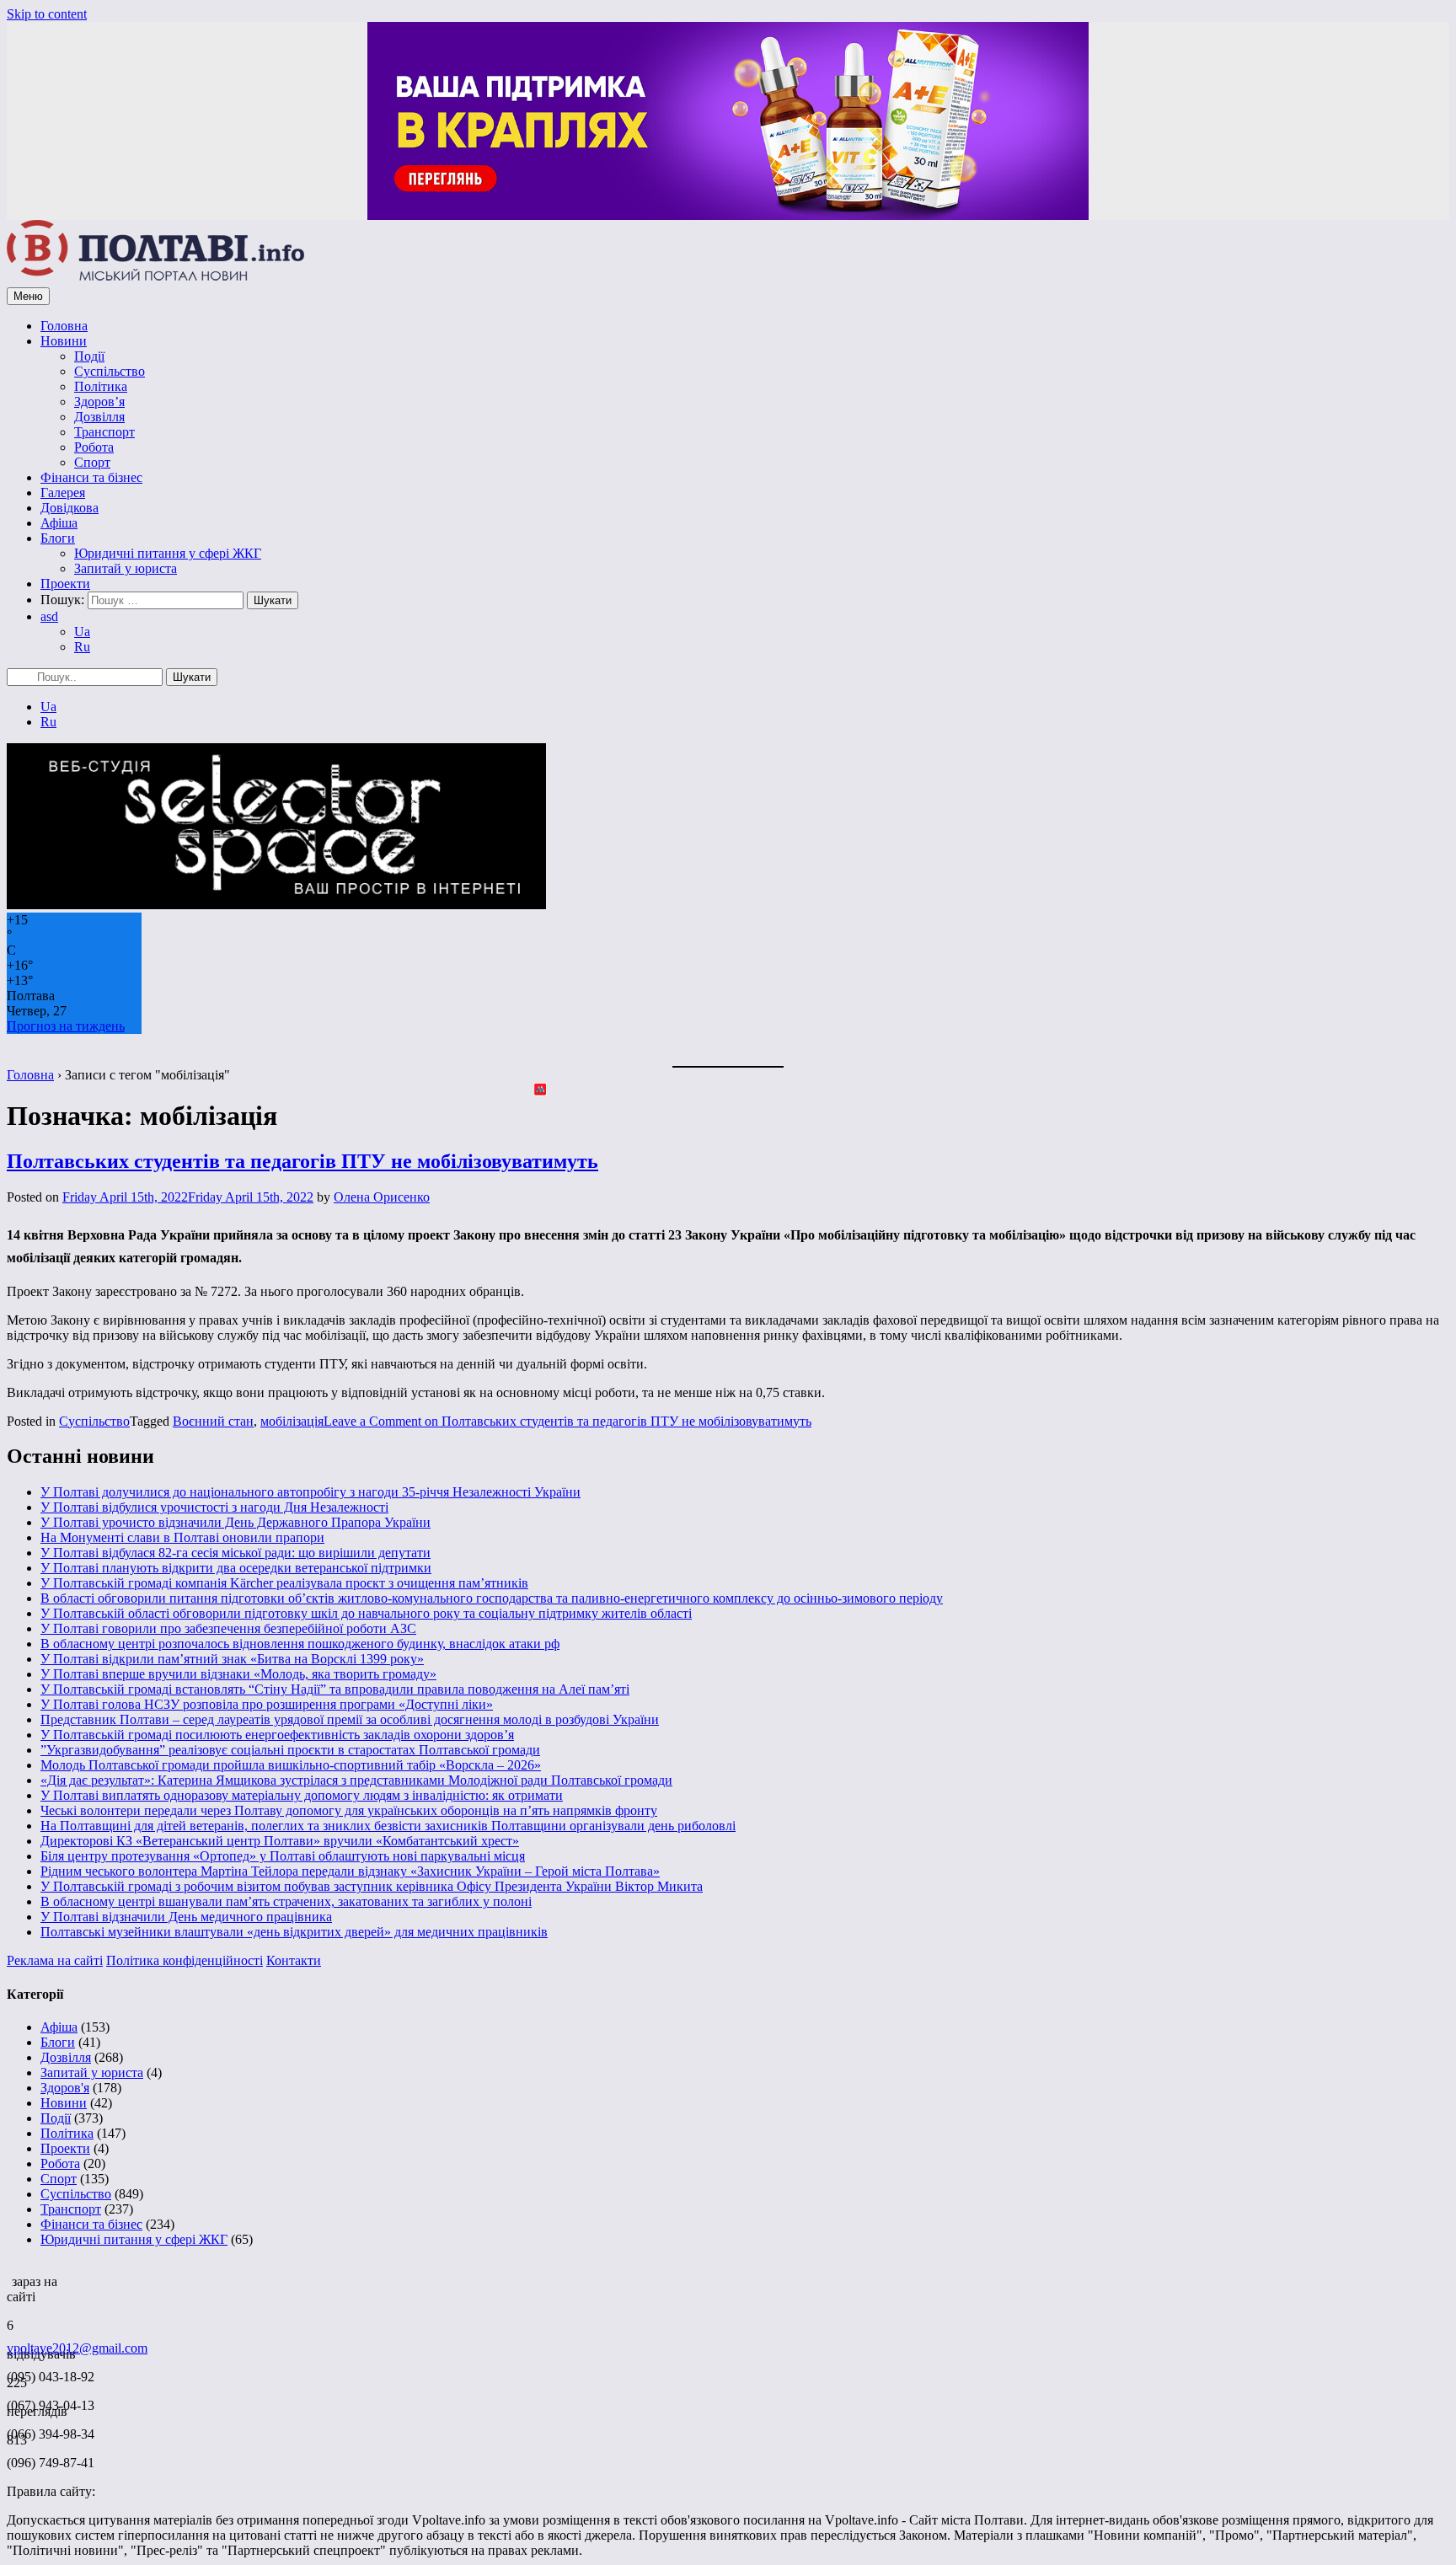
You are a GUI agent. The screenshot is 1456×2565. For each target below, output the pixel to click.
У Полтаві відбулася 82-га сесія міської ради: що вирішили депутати (236, 1553)
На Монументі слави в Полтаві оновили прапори (182, 1537)
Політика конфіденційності (185, 1960)
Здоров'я (65, 2088)
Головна (64, 326)
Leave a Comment (567, 1421)
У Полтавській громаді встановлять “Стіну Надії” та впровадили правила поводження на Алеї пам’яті (335, 1689)
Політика (101, 386)
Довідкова (70, 508)
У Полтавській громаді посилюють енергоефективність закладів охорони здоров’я (277, 1735)
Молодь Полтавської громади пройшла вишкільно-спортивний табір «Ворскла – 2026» (291, 1765)
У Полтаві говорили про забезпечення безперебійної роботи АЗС (228, 1628)
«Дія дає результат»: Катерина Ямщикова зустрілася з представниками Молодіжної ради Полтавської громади (356, 1780)
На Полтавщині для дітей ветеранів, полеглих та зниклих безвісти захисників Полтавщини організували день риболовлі (388, 1826)
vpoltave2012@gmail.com (77, 2348)
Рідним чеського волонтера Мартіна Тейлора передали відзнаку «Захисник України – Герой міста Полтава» (350, 1871)
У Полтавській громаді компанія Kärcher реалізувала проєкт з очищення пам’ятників (284, 1583)
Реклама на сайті (55, 1960)
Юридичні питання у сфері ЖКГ (168, 553)
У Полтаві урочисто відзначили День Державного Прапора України (236, 1522)
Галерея (63, 493)
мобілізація (292, 1421)
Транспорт (104, 432)
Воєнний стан (213, 1421)
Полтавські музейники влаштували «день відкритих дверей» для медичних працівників (294, 1932)
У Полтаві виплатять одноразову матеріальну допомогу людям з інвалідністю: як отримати (302, 1795)
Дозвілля (99, 417)
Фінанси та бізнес (91, 477)
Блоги (58, 538)
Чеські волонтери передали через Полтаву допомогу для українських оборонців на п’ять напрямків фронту (349, 1810)
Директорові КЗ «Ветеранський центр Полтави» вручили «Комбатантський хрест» (280, 1841)
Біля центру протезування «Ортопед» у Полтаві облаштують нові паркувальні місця (283, 1856)
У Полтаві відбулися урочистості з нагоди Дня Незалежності (214, 1507)
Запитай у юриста (126, 568)
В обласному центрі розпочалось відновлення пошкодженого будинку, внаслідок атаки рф (300, 1644)
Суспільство (110, 371)
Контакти (294, 1960)
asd (49, 616)
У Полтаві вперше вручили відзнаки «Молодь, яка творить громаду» (238, 1674)
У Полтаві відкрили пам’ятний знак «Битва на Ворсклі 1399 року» (232, 1659)
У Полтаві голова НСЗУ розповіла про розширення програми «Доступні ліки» (267, 1704)
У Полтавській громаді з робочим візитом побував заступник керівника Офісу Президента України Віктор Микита (372, 1886)
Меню (28, 296)
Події (89, 356)
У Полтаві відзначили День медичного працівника (186, 1917)
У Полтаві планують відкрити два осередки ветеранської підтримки (236, 1568)
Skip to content (47, 14)
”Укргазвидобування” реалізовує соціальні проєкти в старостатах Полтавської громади (290, 1750)
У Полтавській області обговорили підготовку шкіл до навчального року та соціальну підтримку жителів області (366, 1613)
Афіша (59, 523)
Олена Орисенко (382, 1197)
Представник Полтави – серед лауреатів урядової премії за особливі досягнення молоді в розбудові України (350, 1719)
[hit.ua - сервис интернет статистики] (9, 2277)
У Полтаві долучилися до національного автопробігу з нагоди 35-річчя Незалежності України (310, 1492)
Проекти (65, 584)
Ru (82, 647)
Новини (64, 341)
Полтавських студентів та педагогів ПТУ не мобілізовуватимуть (302, 1161)
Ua (82, 632)
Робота (94, 447)
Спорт (92, 462)
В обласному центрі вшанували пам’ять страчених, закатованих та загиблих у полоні (286, 1901)
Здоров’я (99, 402)
